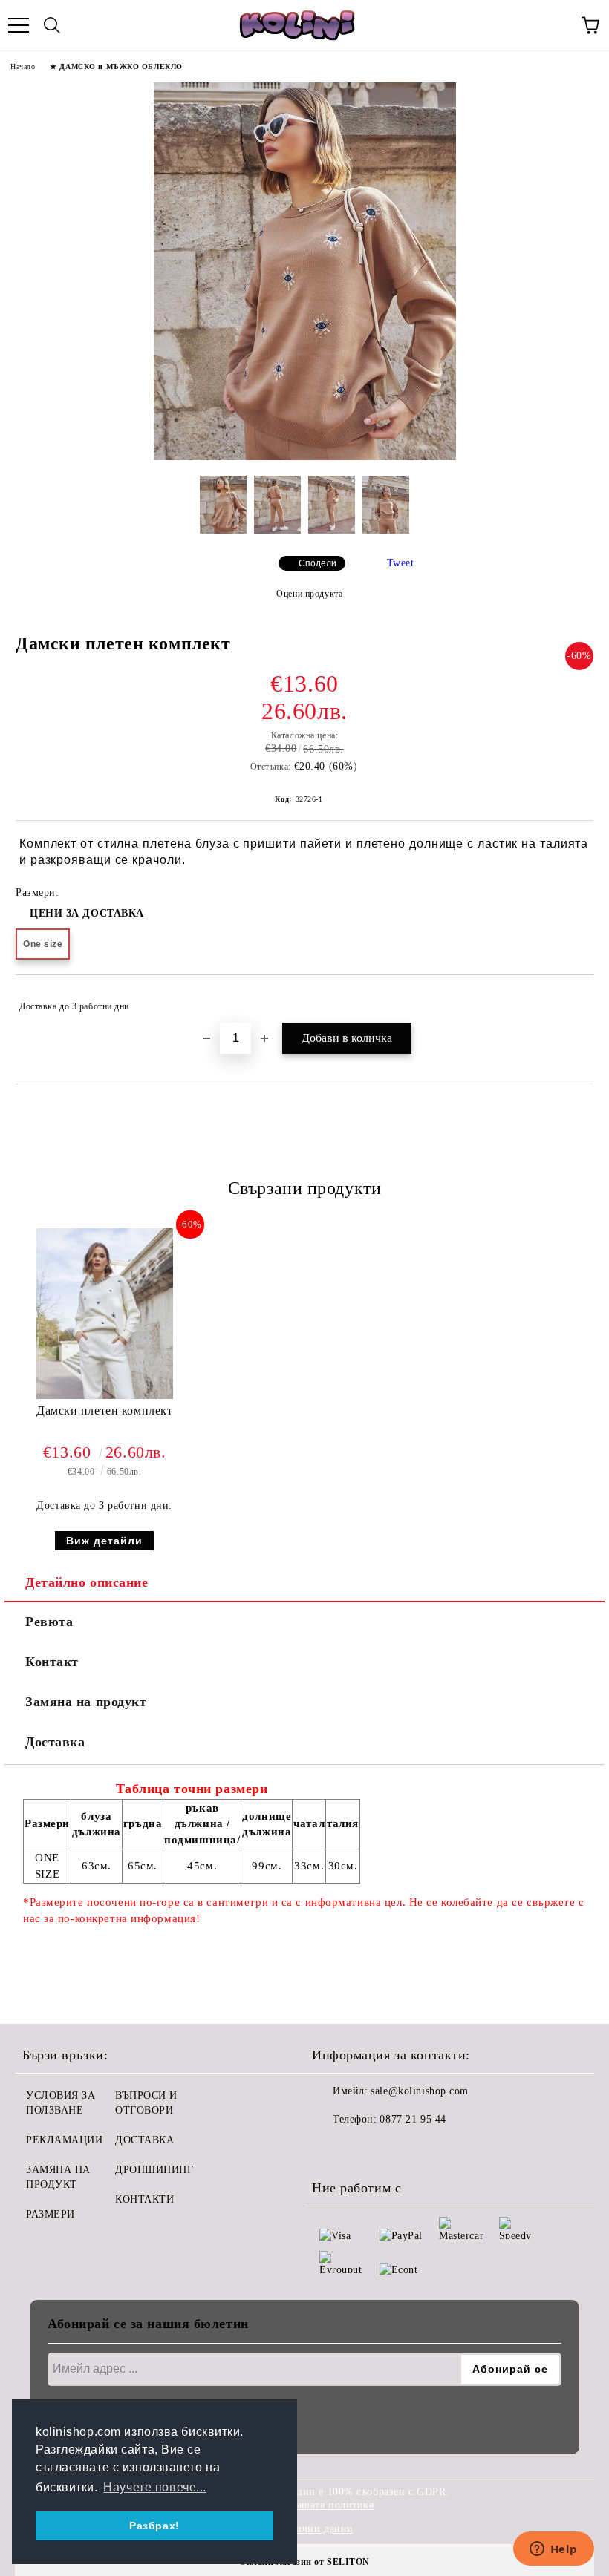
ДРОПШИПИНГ (154, 2170)
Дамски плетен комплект (104, 1410)
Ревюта (49, 1622)
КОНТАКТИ (144, 2199)
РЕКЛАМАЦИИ (65, 2140)
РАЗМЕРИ (51, 2214)
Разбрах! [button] (154, 2526)
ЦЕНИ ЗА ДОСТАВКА (87, 913)
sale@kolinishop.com (420, 2091)
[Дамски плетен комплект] (305, 457)
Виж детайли (104, 1541)
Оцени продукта (309, 594)
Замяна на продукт (86, 1702)
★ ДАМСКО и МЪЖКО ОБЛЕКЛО (116, 66)
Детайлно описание (87, 1582)
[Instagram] (364, 2149)
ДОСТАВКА (144, 2140)
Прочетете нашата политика (306, 2505)
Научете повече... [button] (155, 2487)
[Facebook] (331, 2149)
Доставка (55, 1742)
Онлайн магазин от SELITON (304, 2562)
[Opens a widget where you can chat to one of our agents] (553, 2550)
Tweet (401, 563)
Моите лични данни (304, 2529)
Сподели (317, 563)
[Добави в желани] (572, 1000)
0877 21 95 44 (413, 2119)
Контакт (52, 1662)
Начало (23, 66)
